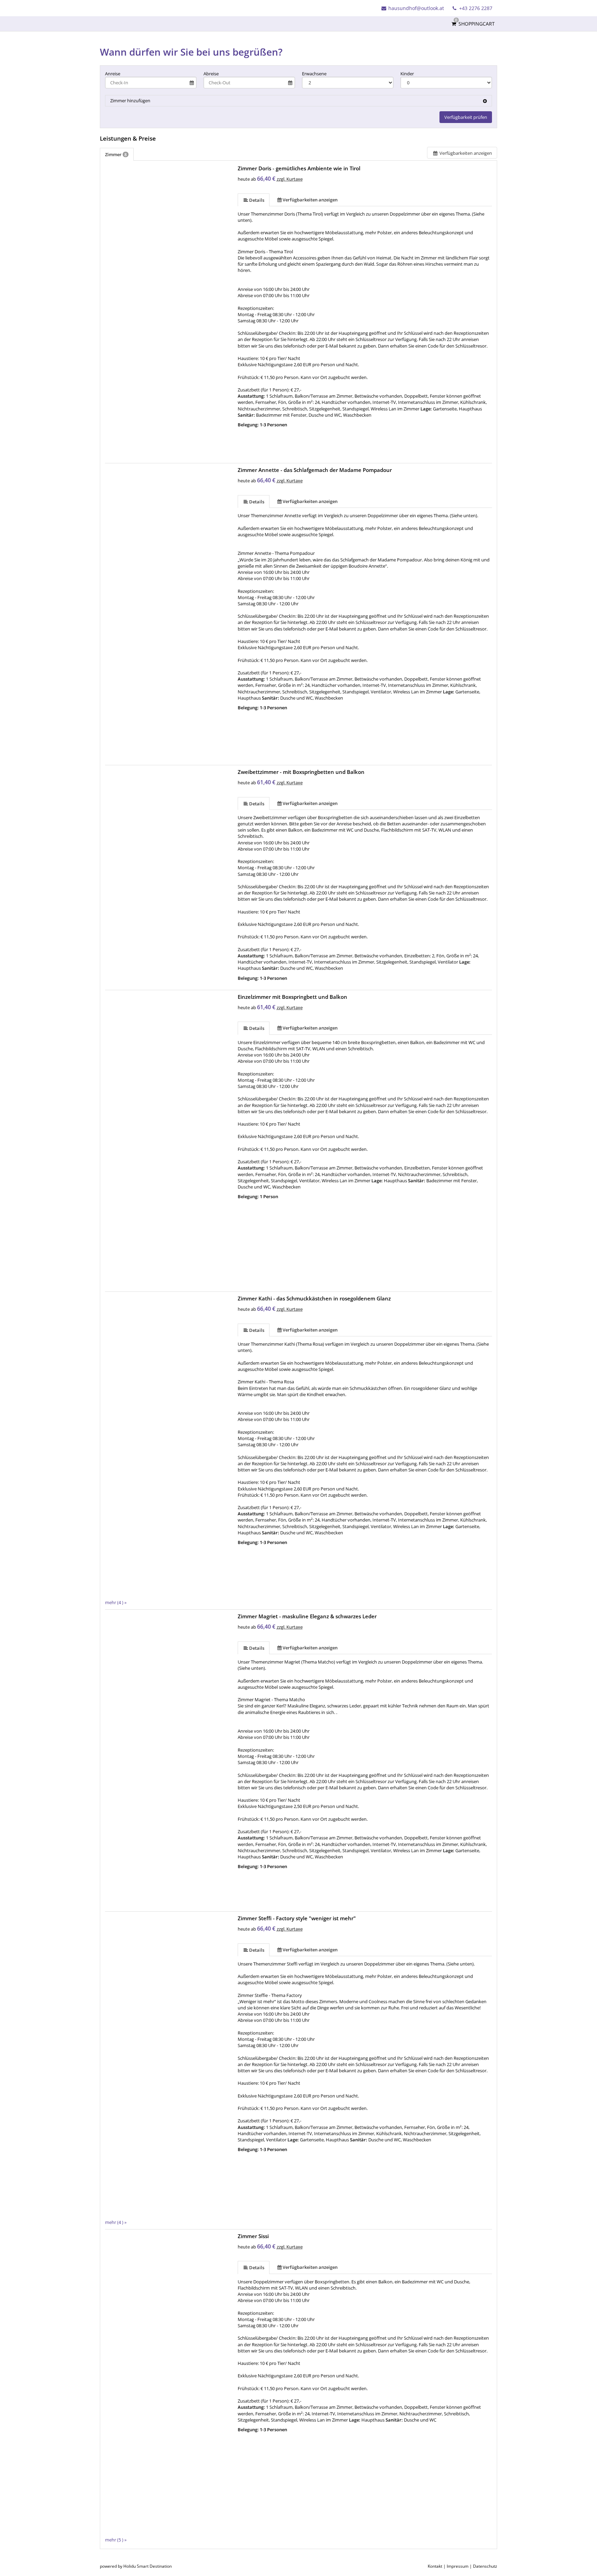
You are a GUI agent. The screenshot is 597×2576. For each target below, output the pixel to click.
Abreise (211, 74)
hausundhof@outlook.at (416, 8)
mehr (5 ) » (116, 2540)
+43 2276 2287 (475, 8)
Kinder (407, 74)
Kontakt (435, 2566)
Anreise (113, 74)
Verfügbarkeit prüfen (466, 117)
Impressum (458, 2566)
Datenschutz (485, 2566)
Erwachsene (314, 74)
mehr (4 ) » (116, 1602)
